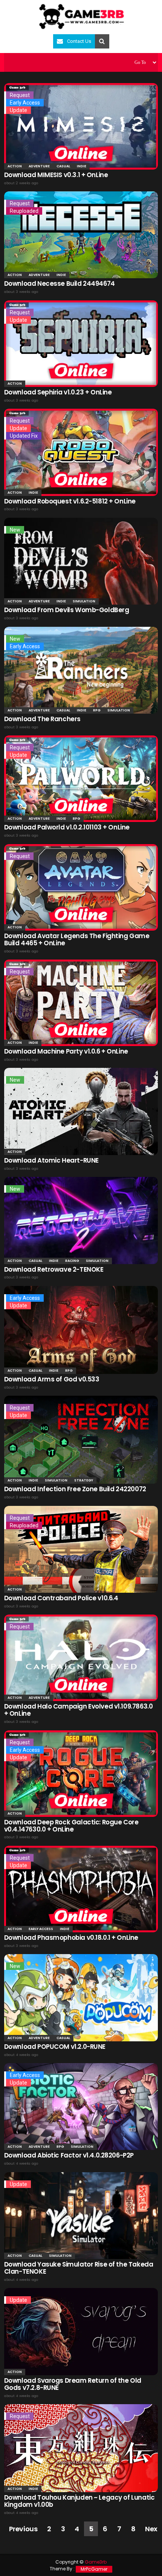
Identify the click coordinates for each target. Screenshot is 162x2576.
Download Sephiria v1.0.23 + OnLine (58, 392)
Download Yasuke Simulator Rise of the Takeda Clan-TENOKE (79, 2268)
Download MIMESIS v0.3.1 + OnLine (56, 175)
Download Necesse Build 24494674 (60, 284)
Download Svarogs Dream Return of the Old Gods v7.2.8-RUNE (73, 2384)
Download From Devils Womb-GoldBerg (67, 610)
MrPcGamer (94, 2569)
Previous (23, 2529)
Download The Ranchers (42, 719)
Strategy (84, 1480)
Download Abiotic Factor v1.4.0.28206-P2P (69, 2155)
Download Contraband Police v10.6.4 (61, 1598)
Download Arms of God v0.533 (52, 1379)
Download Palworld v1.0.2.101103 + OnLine (67, 827)
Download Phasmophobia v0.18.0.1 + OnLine (71, 1938)
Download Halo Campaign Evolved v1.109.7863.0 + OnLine (79, 1710)
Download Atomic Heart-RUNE (51, 1160)
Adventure (39, 166)
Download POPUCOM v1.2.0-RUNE (55, 2047)
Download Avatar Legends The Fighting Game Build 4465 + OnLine (77, 939)
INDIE (82, 166)
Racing (72, 1261)
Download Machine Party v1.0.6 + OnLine (66, 1051)
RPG (97, 710)
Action (15, 166)
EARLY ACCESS (41, 1929)
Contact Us (79, 41)
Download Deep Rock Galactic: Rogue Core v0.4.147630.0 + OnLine (71, 1826)
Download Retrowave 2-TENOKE (54, 1269)
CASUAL (63, 166)
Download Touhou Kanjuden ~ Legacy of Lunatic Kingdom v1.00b (79, 2501)
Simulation (84, 601)
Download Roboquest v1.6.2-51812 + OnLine (70, 501)
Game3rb (96, 2562)
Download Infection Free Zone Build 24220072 (75, 1489)
